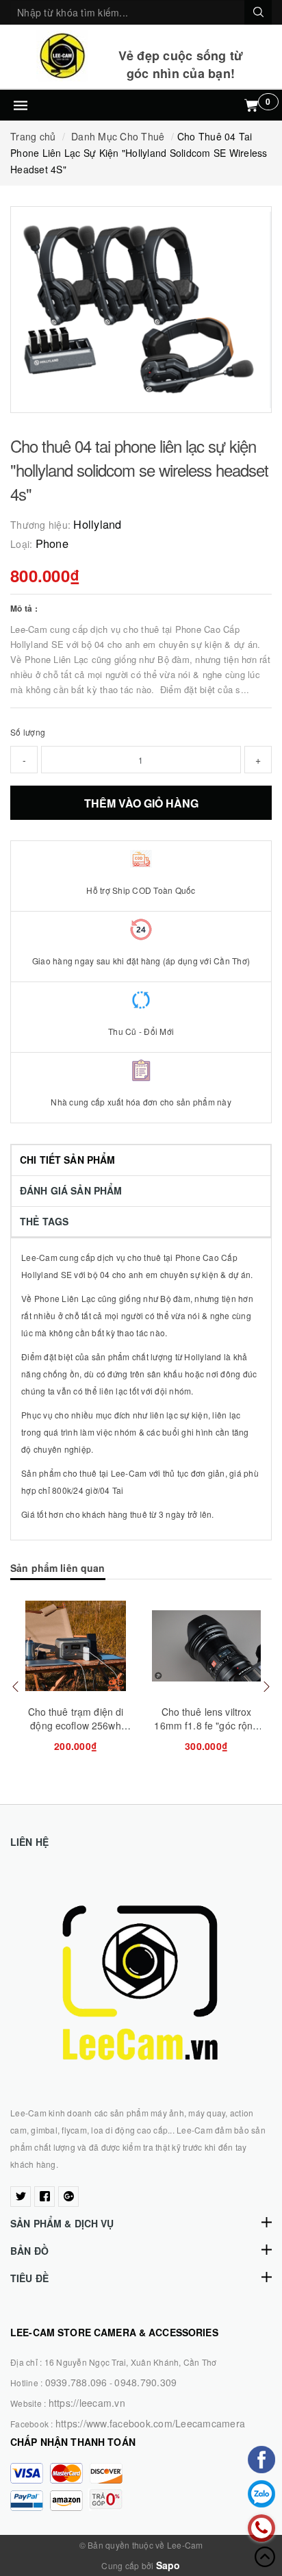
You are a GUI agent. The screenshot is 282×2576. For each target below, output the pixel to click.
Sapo (168, 2565)
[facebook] (44, 2197)
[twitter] (21, 2197)
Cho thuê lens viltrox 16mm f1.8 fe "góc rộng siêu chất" (206, 1725)
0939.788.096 (76, 2382)
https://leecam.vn (87, 2403)
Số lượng (28, 732)
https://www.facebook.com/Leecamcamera (150, 2423)
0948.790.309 (145, 2382)
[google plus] (68, 2197)
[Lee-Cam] (62, 56)
